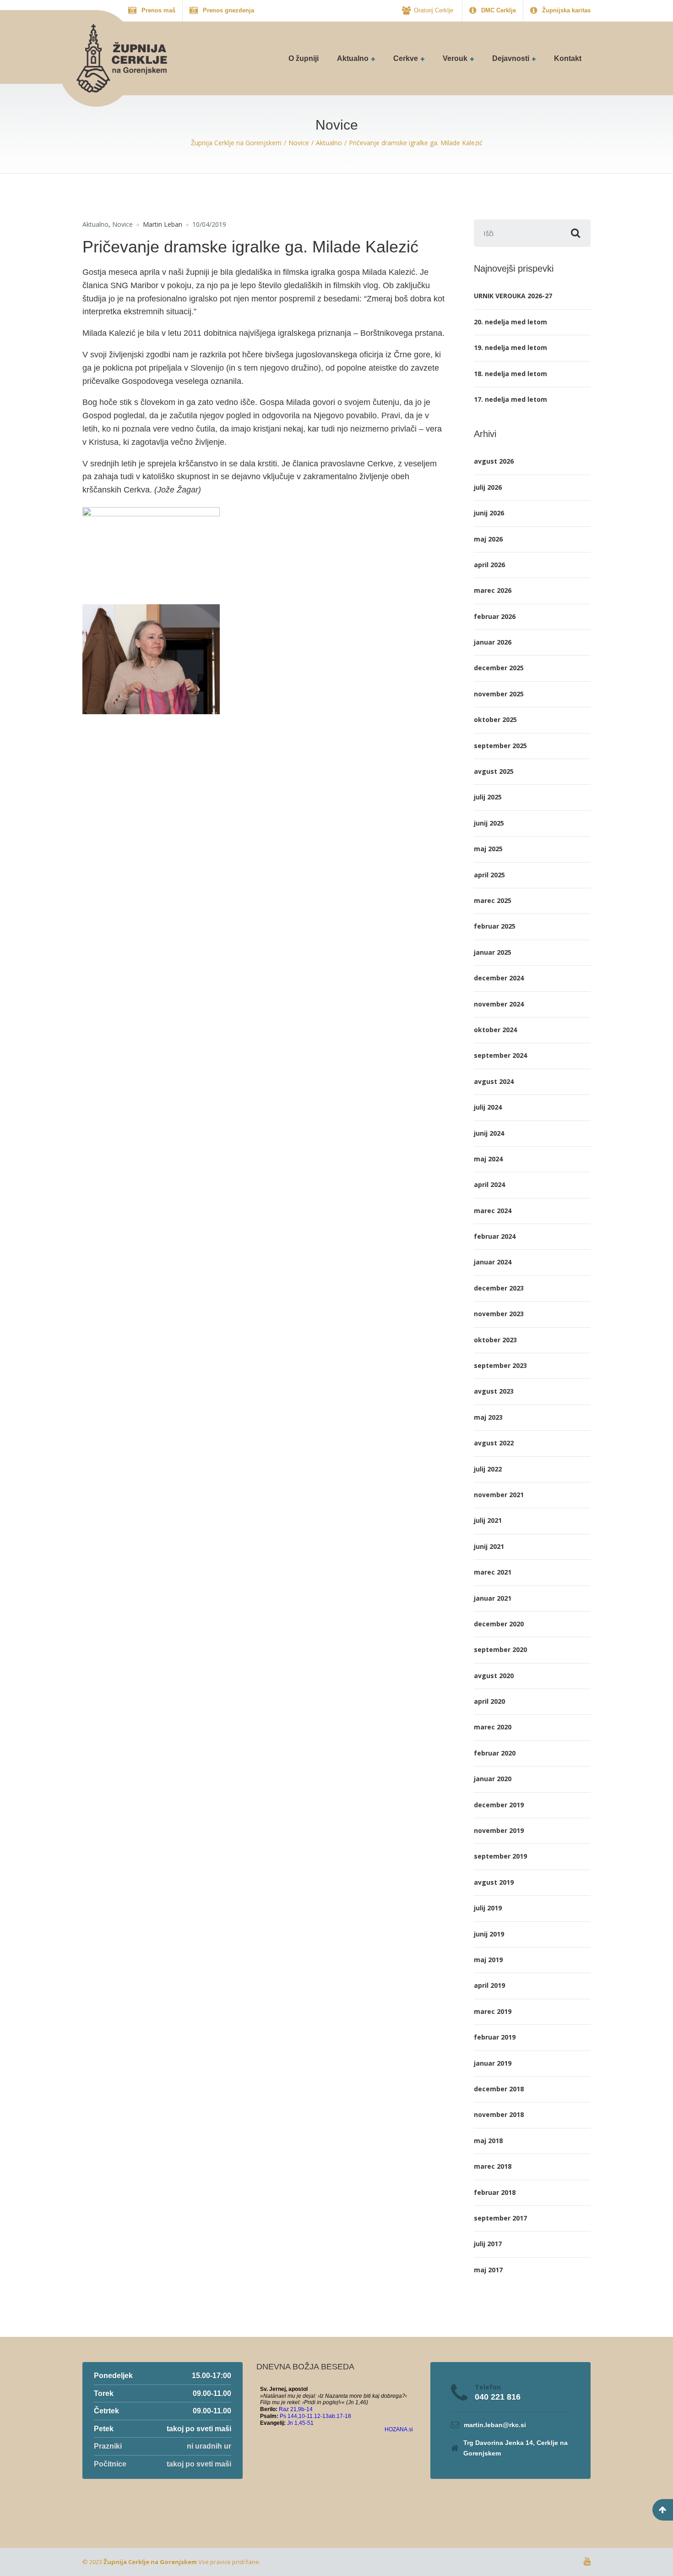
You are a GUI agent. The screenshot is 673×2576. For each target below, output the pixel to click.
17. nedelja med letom (510, 399)
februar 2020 (495, 1753)
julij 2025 (488, 797)
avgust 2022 (494, 1443)
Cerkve (406, 58)
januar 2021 (493, 1598)
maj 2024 (488, 1159)
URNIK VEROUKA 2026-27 (513, 296)
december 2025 (499, 668)
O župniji (304, 58)
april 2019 (489, 1985)
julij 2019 (488, 1908)
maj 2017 (488, 2270)
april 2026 (489, 565)
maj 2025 (488, 849)
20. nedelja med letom (510, 322)
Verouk (455, 58)
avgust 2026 (494, 461)
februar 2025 (495, 926)
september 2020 (500, 1649)
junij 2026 (489, 513)
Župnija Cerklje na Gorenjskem (150, 2562)
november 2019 (499, 1830)
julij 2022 (488, 1469)
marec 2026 (493, 590)
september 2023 (500, 1365)
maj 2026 (488, 539)
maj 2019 (488, 1960)
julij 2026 (488, 487)
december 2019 (499, 1805)
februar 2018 (495, 2192)
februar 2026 (495, 616)
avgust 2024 (494, 1081)
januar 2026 (493, 642)
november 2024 (499, 1004)
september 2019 (500, 1856)
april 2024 (489, 1184)
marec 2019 (493, 2011)
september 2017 (500, 2218)
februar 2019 (495, 2037)
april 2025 (489, 875)
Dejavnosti (511, 58)
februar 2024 (495, 1236)
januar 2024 (493, 1262)
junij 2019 (489, 1934)
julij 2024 (488, 1107)
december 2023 (499, 1288)
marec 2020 (493, 1727)
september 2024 (500, 1055)
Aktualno (353, 58)
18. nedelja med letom (510, 374)
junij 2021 (489, 1546)
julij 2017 (488, 2244)
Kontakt (568, 58)
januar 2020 (493, 1779)
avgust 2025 (494, 771)
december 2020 (499, 1624)
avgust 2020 (494, 1676)
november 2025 (499, 694)
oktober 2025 (495, 719)
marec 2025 (493, 900)
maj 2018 (488, 2141)
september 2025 (500, 746)
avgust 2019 (494, 1882)
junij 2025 (489, 823)
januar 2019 (493, 2063)
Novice (122, 224)
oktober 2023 (495, 1340)
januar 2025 (493, 952)
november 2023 (499, 1314)
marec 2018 (493, 2166)
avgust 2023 (494, 1391)
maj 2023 (488, 1417)
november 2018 (499, 2114)
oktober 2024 (495, 1030)
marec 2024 (493, 1211)
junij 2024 (489, 1133)
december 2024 (499, 978)
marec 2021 (493, 1572)
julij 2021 (488, 1520)
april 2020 (489, 1701)
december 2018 (499, 2089)
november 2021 (499, 1495)
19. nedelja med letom (510, 347)
